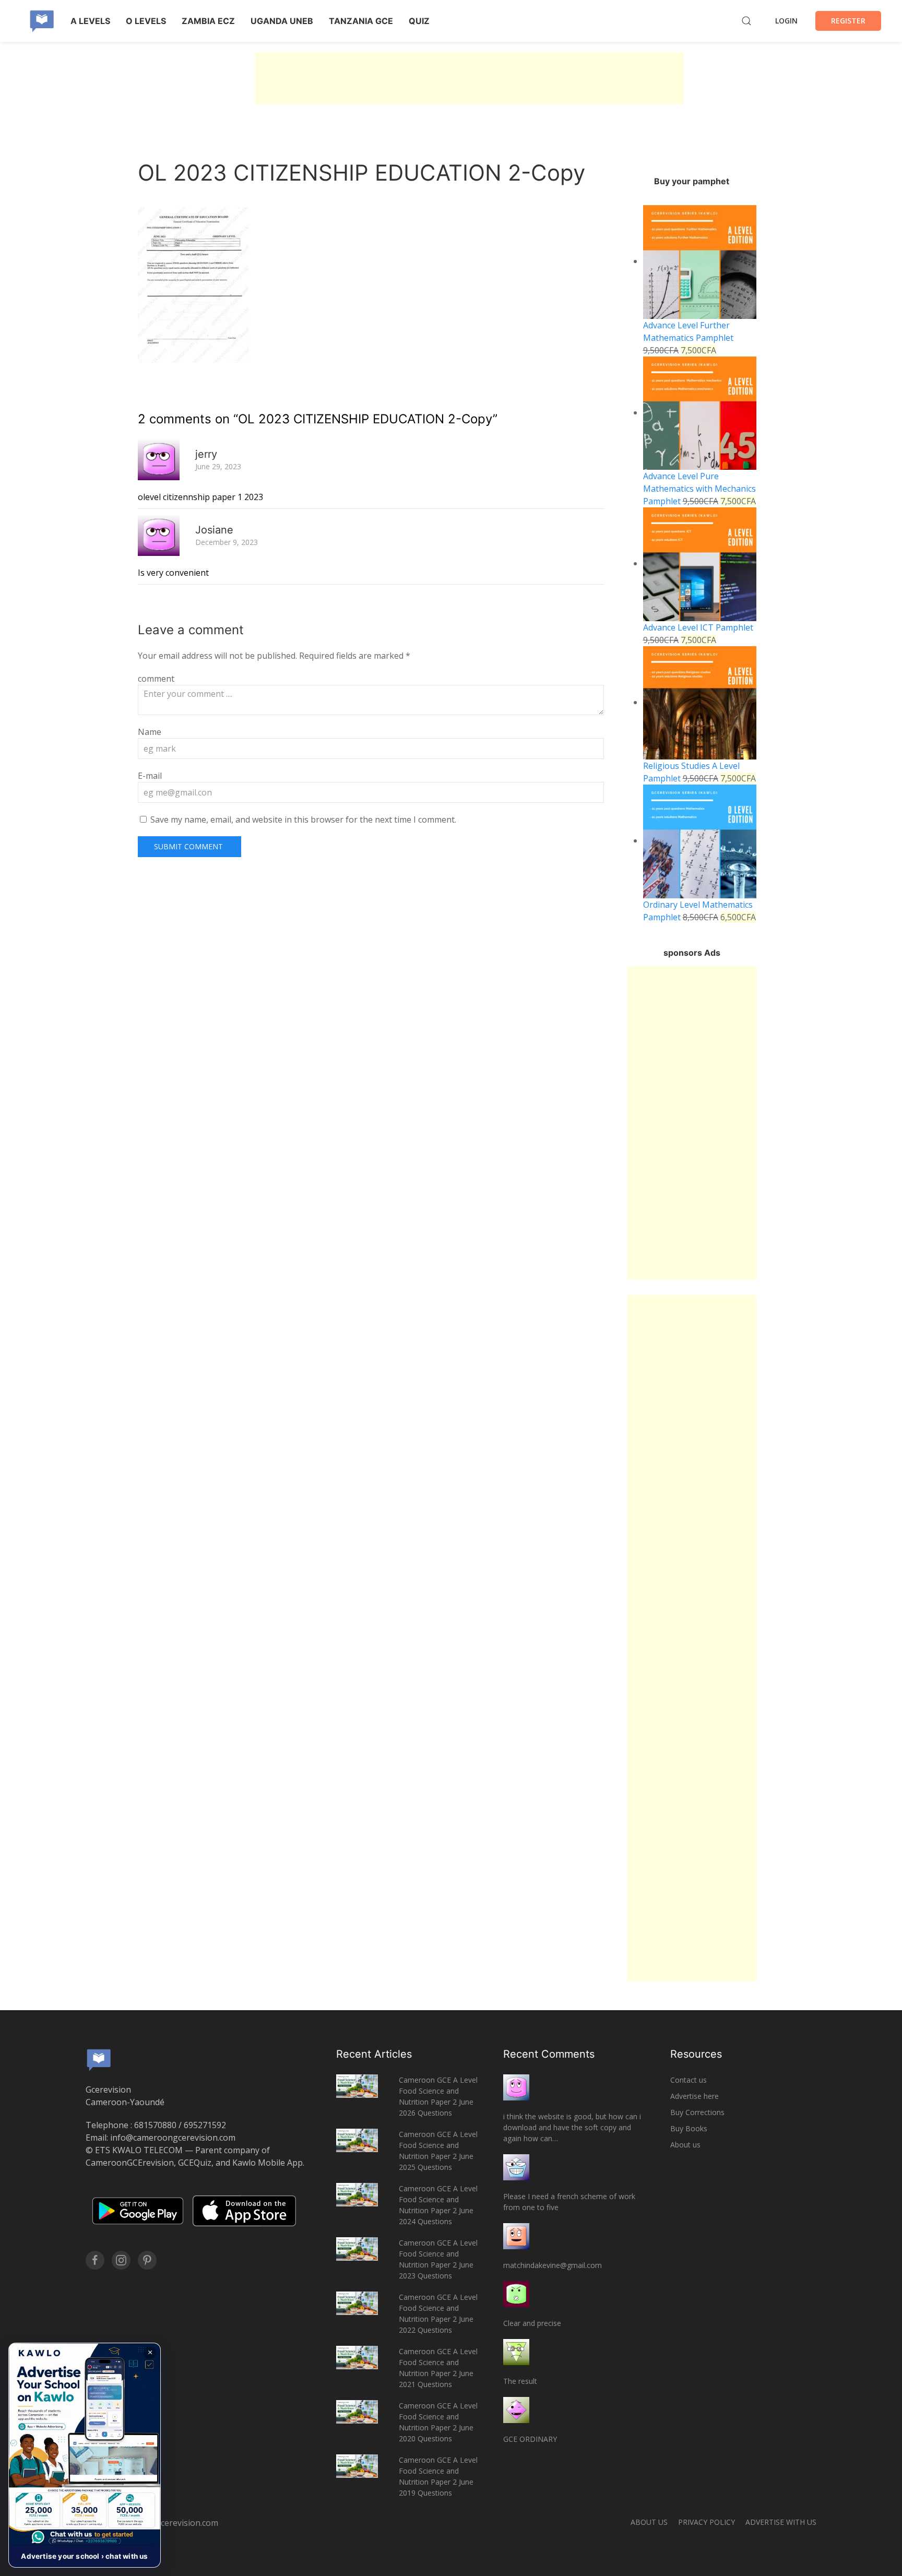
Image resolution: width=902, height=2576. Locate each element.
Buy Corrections (697, 2112)
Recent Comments (549, 2054)
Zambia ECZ (208, 21)
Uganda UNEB (282, 21)
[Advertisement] (469, 78)
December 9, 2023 (227, 542)
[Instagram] (121, 2260)
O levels (146, 21)
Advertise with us (781, 2522)
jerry (206, 454)
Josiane (214, 530)
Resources (696, 2054)
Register (848, 21)
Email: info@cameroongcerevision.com (161, 2138)
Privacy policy (707, 2522)
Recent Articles (374, 2054)
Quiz (419, 21)
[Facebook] (95, 2260)
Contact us (689, 2080)
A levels (90, 21)
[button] (85, 2455)
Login (786, 21)
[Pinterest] (147, 2260)
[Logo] (42, 21)
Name (150, 732)
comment (156, 679)
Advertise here (695, 2096)
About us (685, 2145)
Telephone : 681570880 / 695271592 (156, 2125)
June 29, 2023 (218, 466)
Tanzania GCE (361, 21)
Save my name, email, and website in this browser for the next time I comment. (303, 820)
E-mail (150, 776)
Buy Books (689, 2128)
